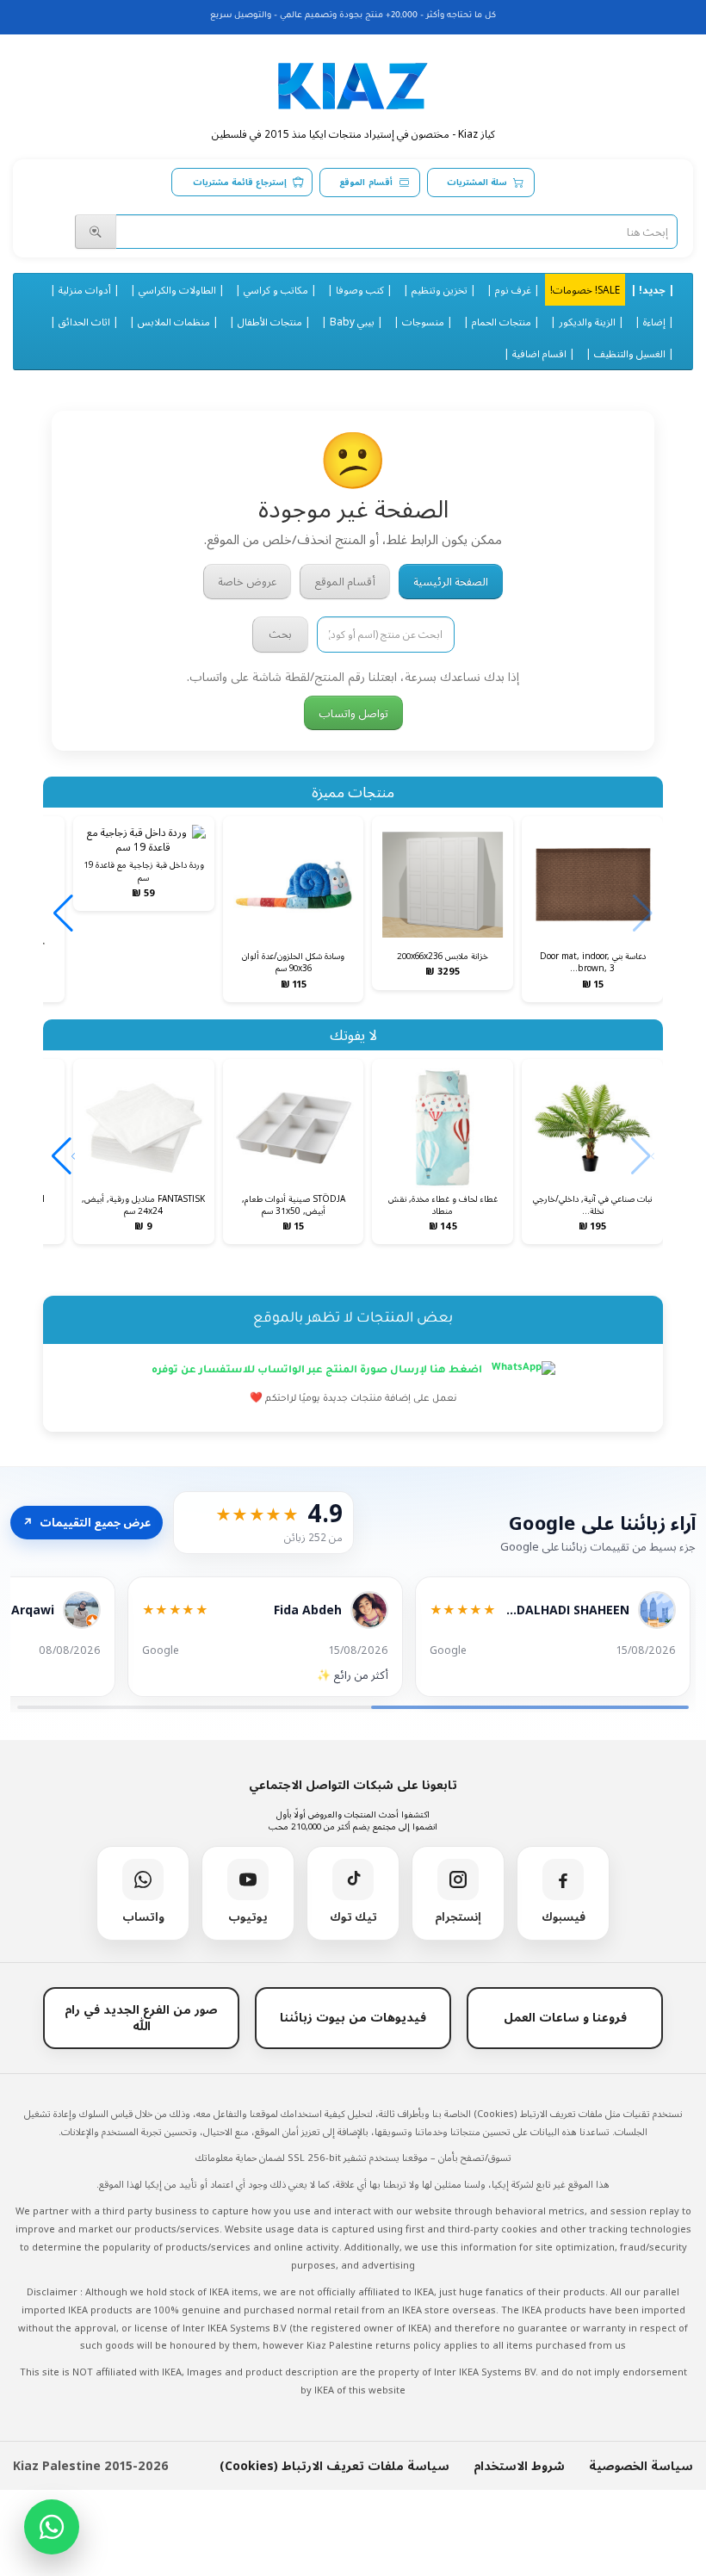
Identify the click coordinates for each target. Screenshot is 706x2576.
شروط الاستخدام (519, 2465)
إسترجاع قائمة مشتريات (240, 182)
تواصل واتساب (353, 713)
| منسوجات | (423, 321)
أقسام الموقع (365, 182)
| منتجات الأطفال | (270, 321)
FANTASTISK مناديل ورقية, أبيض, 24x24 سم (143, 1204)
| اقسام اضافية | (539, 353)
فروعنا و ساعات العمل (565, 2017)
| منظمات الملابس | (174, 321)
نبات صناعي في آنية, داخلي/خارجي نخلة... (592, 1204)
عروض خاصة (247, 581)
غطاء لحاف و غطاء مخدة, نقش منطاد (443, 1204)
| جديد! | (652, 289)
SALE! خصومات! (585, 289)
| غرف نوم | (513, 289)
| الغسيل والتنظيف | (630, 353)
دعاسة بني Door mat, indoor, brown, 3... (593, 962)
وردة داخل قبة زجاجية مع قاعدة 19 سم (144, 870)
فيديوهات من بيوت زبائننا (353, 2017)
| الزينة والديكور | (587, 321)
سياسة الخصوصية (641, 2465)
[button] (63, 913)
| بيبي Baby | (352, 321)
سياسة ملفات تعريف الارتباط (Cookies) (334, 2465)
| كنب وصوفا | (360, 289)
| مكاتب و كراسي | (276, 289)
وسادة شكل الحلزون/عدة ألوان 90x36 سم (293, 962)
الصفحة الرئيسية (451, 581)
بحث (280, 634)
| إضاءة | (654, 321)
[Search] (96, 232)
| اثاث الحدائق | (84, 321)
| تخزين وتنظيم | (440, 289)
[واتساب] (52, 2527)
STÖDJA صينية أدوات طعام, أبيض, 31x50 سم (294, 1204)
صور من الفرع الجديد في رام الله (141, 2017)
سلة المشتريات (477, 182)
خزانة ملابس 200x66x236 (443, 956)
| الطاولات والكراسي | (177, 289)
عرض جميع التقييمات (87, 1522)
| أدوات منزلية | (85, 289)
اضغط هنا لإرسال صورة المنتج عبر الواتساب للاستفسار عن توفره (318, 1371)
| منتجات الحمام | (502, 321)
